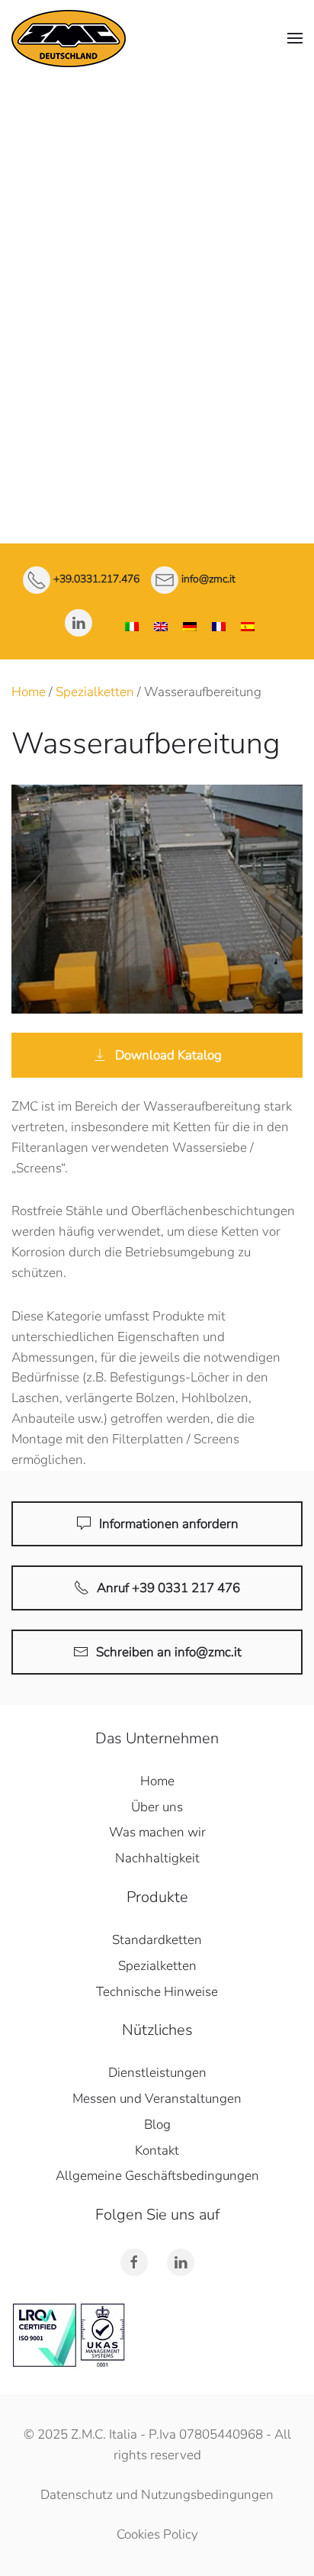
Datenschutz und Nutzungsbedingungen (157, 2495)
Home (29, 692)
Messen (157, 423)
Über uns (157, 111)
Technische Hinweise (157, 306)
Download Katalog (168, 1055)
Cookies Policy (157, 2534)
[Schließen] (295, 95)
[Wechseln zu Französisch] (219, 627)
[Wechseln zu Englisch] (161, 627)
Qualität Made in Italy (157, 145)
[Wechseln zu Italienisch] (132, 627)
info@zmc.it (208, 580)
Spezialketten (157, 268)
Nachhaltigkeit (157, 1858)
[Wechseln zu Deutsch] (190, 627)
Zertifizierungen (157, 193)
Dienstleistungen (157, 345)
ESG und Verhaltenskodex (157, 384)
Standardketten (157, 229)
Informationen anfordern (169, 1524)
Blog (157, 2125)
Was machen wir (157, 169)
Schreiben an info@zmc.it (169, 1652)
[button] (295, 38)
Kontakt (157, 462)
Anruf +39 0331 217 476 (168, 1588)
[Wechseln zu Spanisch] (248, 627)
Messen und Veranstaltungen (157, 2099)
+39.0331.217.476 (96, 580)
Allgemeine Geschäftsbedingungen (157, 2176)
